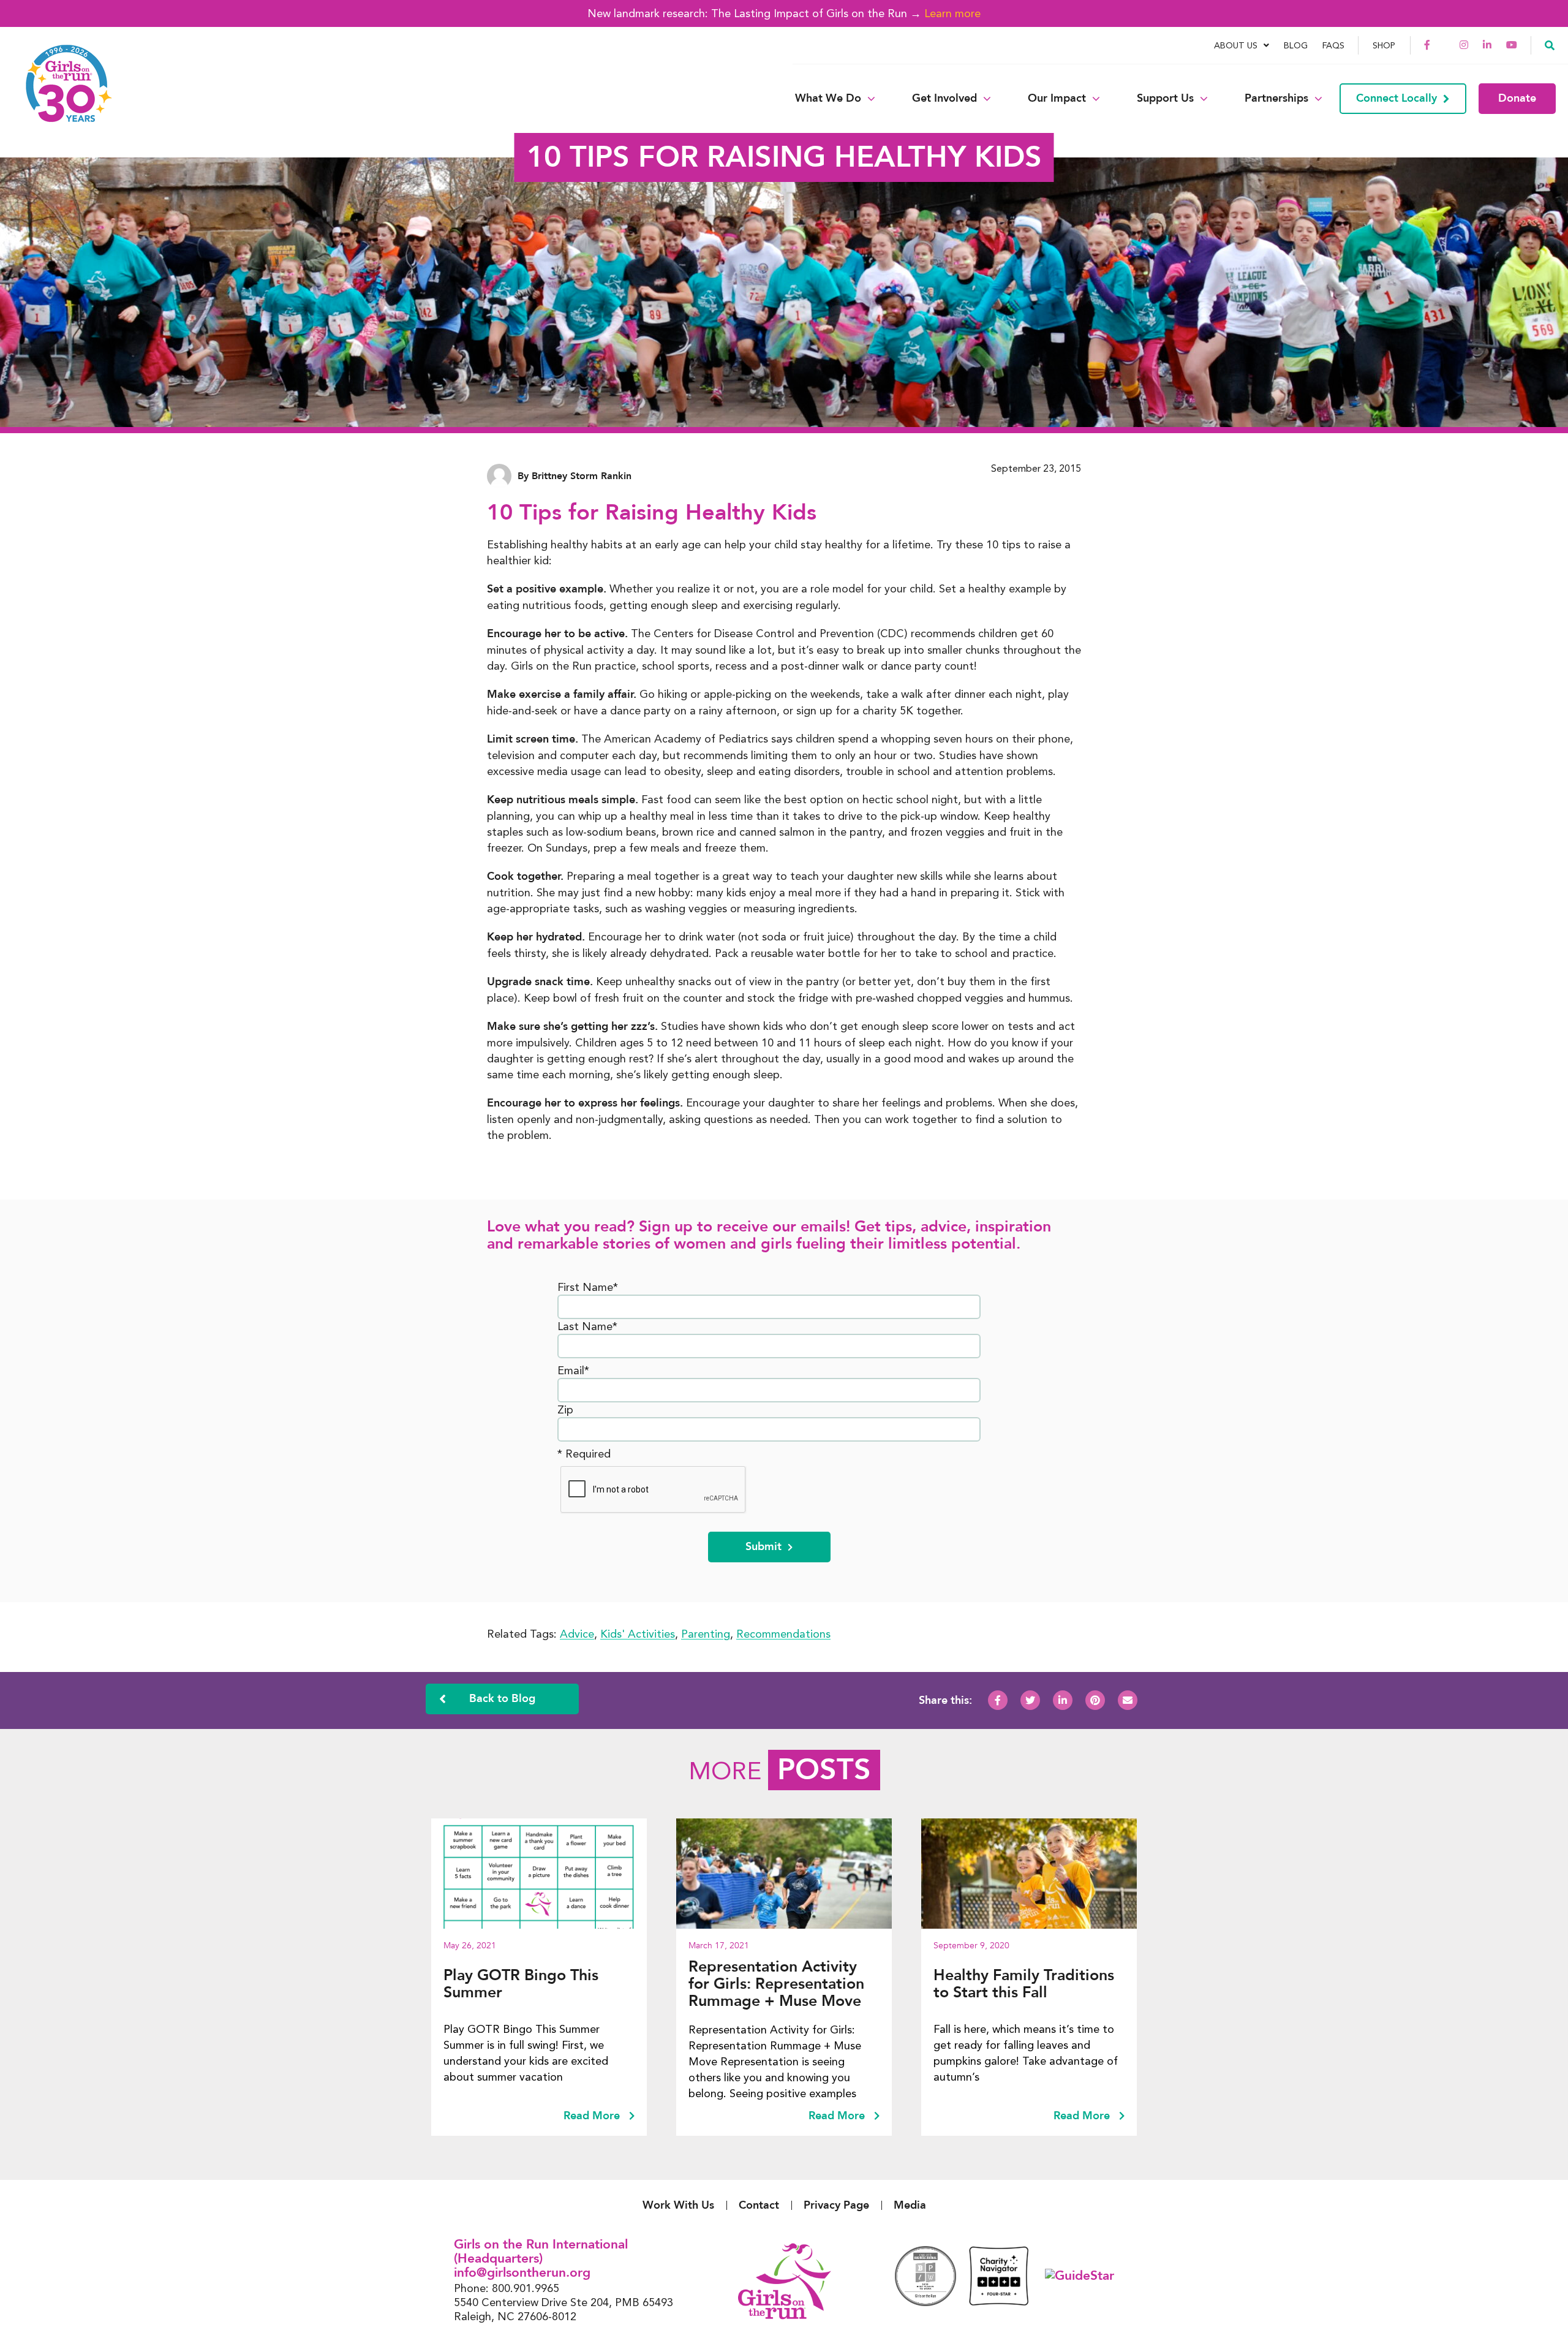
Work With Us (678, 2205)
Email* (573, 1370)
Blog (1296, 45)
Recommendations (783, 1634)
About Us (1236, 45)
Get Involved (944, 99)
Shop (1384, 45)
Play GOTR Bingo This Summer (521, 1984)
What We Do (828, 99)
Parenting (706, 1634)
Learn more (952, 13)
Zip (565, 1409)
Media (910, 2205)
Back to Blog (502, 1699)
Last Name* (587, 1326)
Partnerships (1276, 99)
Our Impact (1057, 99)
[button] (1550, 45)
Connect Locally (1396, 98)
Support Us (1165, 99)
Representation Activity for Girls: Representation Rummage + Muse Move (776, 1984)
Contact (759, 2205)
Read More (593, 2116)
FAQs (1333, 45)
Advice (577, 1634)
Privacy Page (836, 2205)
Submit (763, 1547)
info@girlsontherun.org (522, 2273)
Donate (1517, 98)
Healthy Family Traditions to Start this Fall (1024, 1984)
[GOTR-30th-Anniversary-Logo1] (61, 98)
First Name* (588, 1287)
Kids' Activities (638, 1634)
